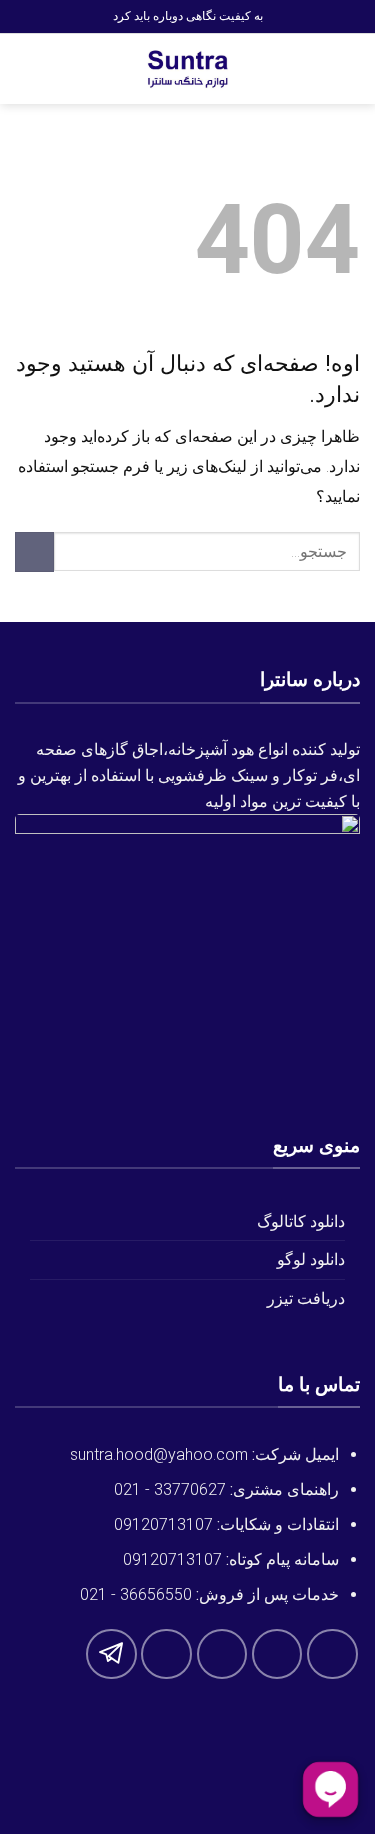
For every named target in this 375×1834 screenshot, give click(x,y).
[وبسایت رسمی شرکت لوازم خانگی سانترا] (188, 69)
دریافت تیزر (306, 1298)
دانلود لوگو (311, 1259)
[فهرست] (348, 68)
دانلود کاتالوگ (301, 1221)
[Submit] (34, 551)
